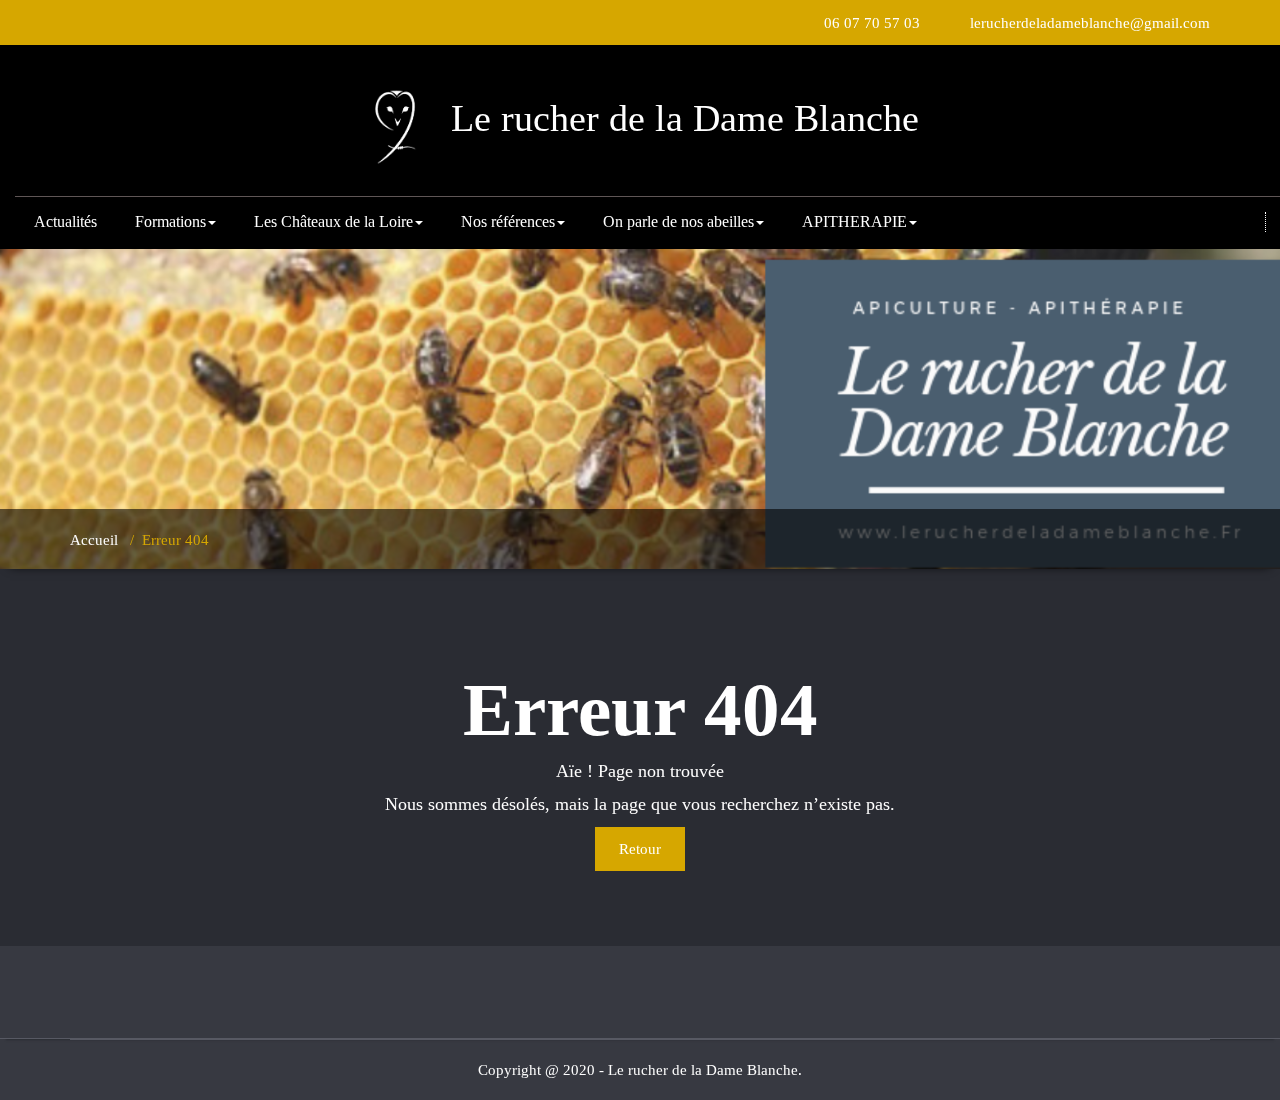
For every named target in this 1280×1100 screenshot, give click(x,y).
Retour (640, 849)
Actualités (65, 221)
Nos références (508, 221)
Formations (170, 221)
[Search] (1250, 223)
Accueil (94, 540)
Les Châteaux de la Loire (333, 221)
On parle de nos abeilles (678, 221)
